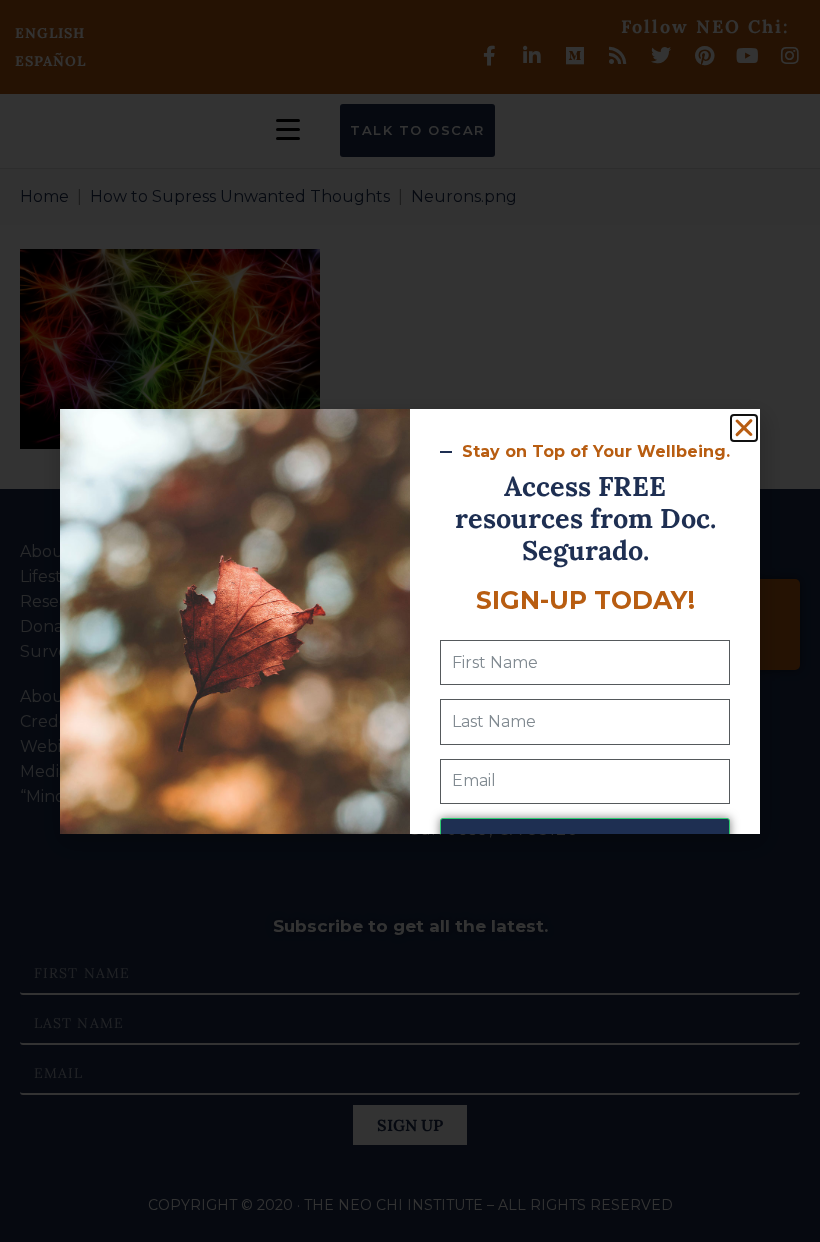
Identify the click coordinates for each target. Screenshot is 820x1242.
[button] (744, 428)
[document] (410, 621)
